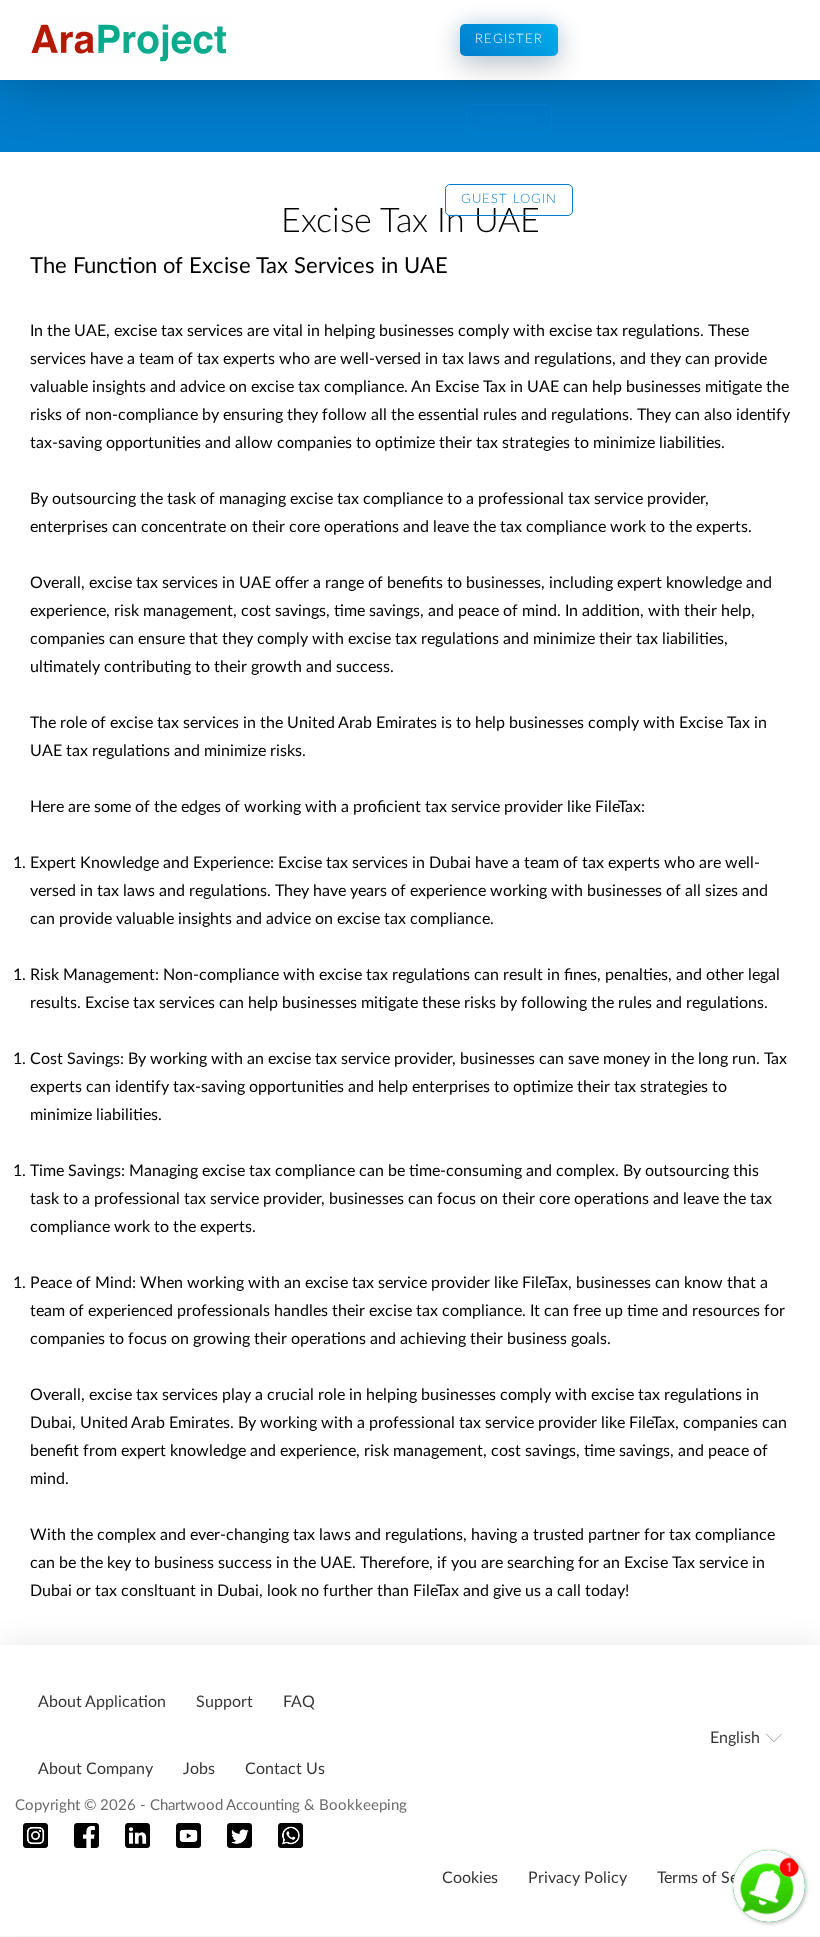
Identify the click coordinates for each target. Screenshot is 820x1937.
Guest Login (509, 199)
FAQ (299, 1702)
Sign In (509, 119)
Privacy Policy (577, 1878)
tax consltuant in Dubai (175, 1591)
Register (509, 39)
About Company (95, 1769)
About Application (102, 1702)
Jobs (199, 1769)
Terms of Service (714, 1878)
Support (224, 1702)
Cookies (470, 1878)
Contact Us (285, 1769)
